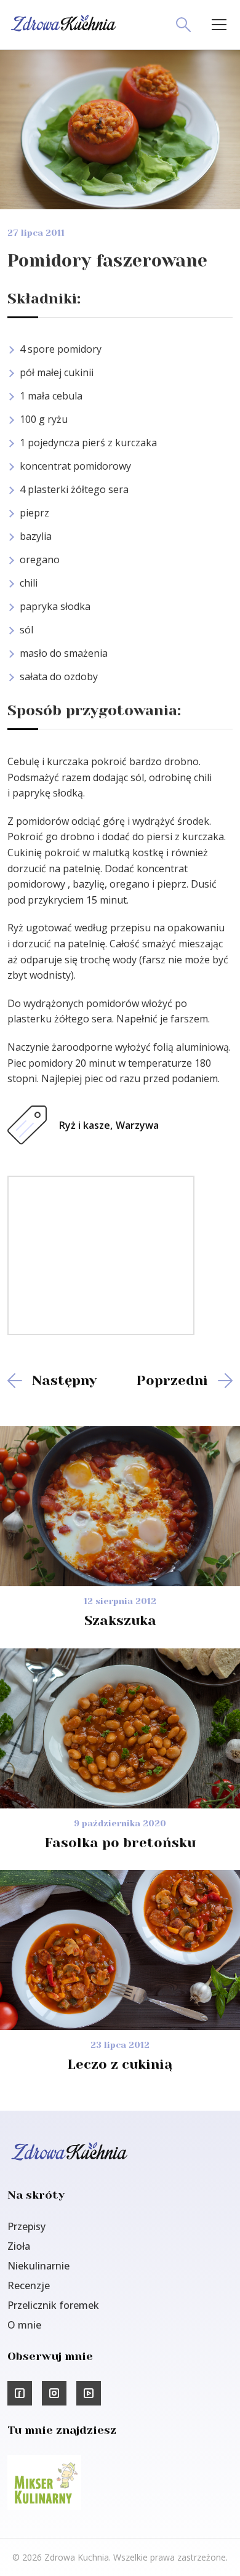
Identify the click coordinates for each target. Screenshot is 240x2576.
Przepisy (26, 2226)
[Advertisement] (101, 1254)
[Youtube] (89, 2393)
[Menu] (219, 25)
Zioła (19, 2246)
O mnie (24, 2325)
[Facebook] (20, 2393)
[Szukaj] (183, 25)
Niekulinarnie (38, 2266)
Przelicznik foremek (53, 2305)
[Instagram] (54, 2393)
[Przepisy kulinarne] (44, 2506)
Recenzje (29, 2285)
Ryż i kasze (85, 1125)
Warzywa (137, 1125)
